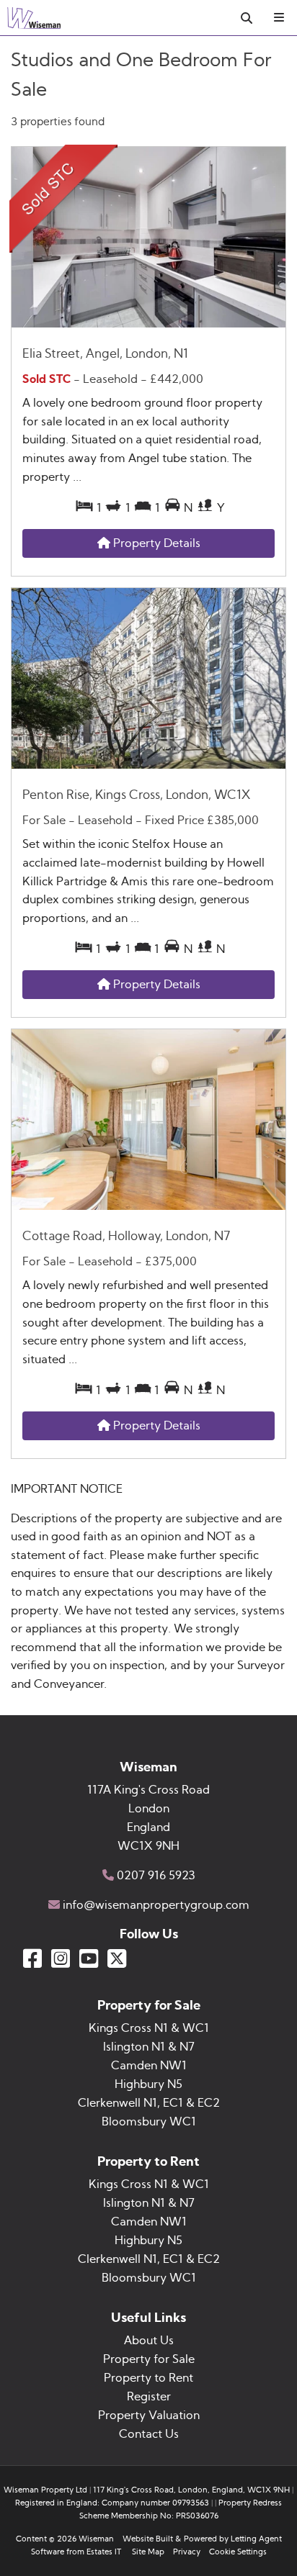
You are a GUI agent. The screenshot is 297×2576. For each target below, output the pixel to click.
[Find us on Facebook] (32, 1958)
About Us (149, 2341)
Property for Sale (149, 2359)
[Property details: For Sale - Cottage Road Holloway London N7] (148, 1206)
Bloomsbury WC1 (149, 2122)
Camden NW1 (149, 2066)
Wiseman (96, 2539)
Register (149, 2397)
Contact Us (149, 2434)
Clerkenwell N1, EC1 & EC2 (149, 2103)
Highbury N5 (148, 2084)
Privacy (187, 2552)
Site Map (148, 2552)
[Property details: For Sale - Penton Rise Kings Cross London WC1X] (148, 765)
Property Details (155, 543)
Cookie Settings (238, 2552)
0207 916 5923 (156, 1876)
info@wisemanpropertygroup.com (156, 1905)
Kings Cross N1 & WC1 (149, 2028)
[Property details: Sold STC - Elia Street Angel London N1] (148, 324)
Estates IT (104, 2552)
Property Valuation (149, 2415)
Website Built (148, 2539)
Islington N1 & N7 (149, 2047)
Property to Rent (148, 2378)
